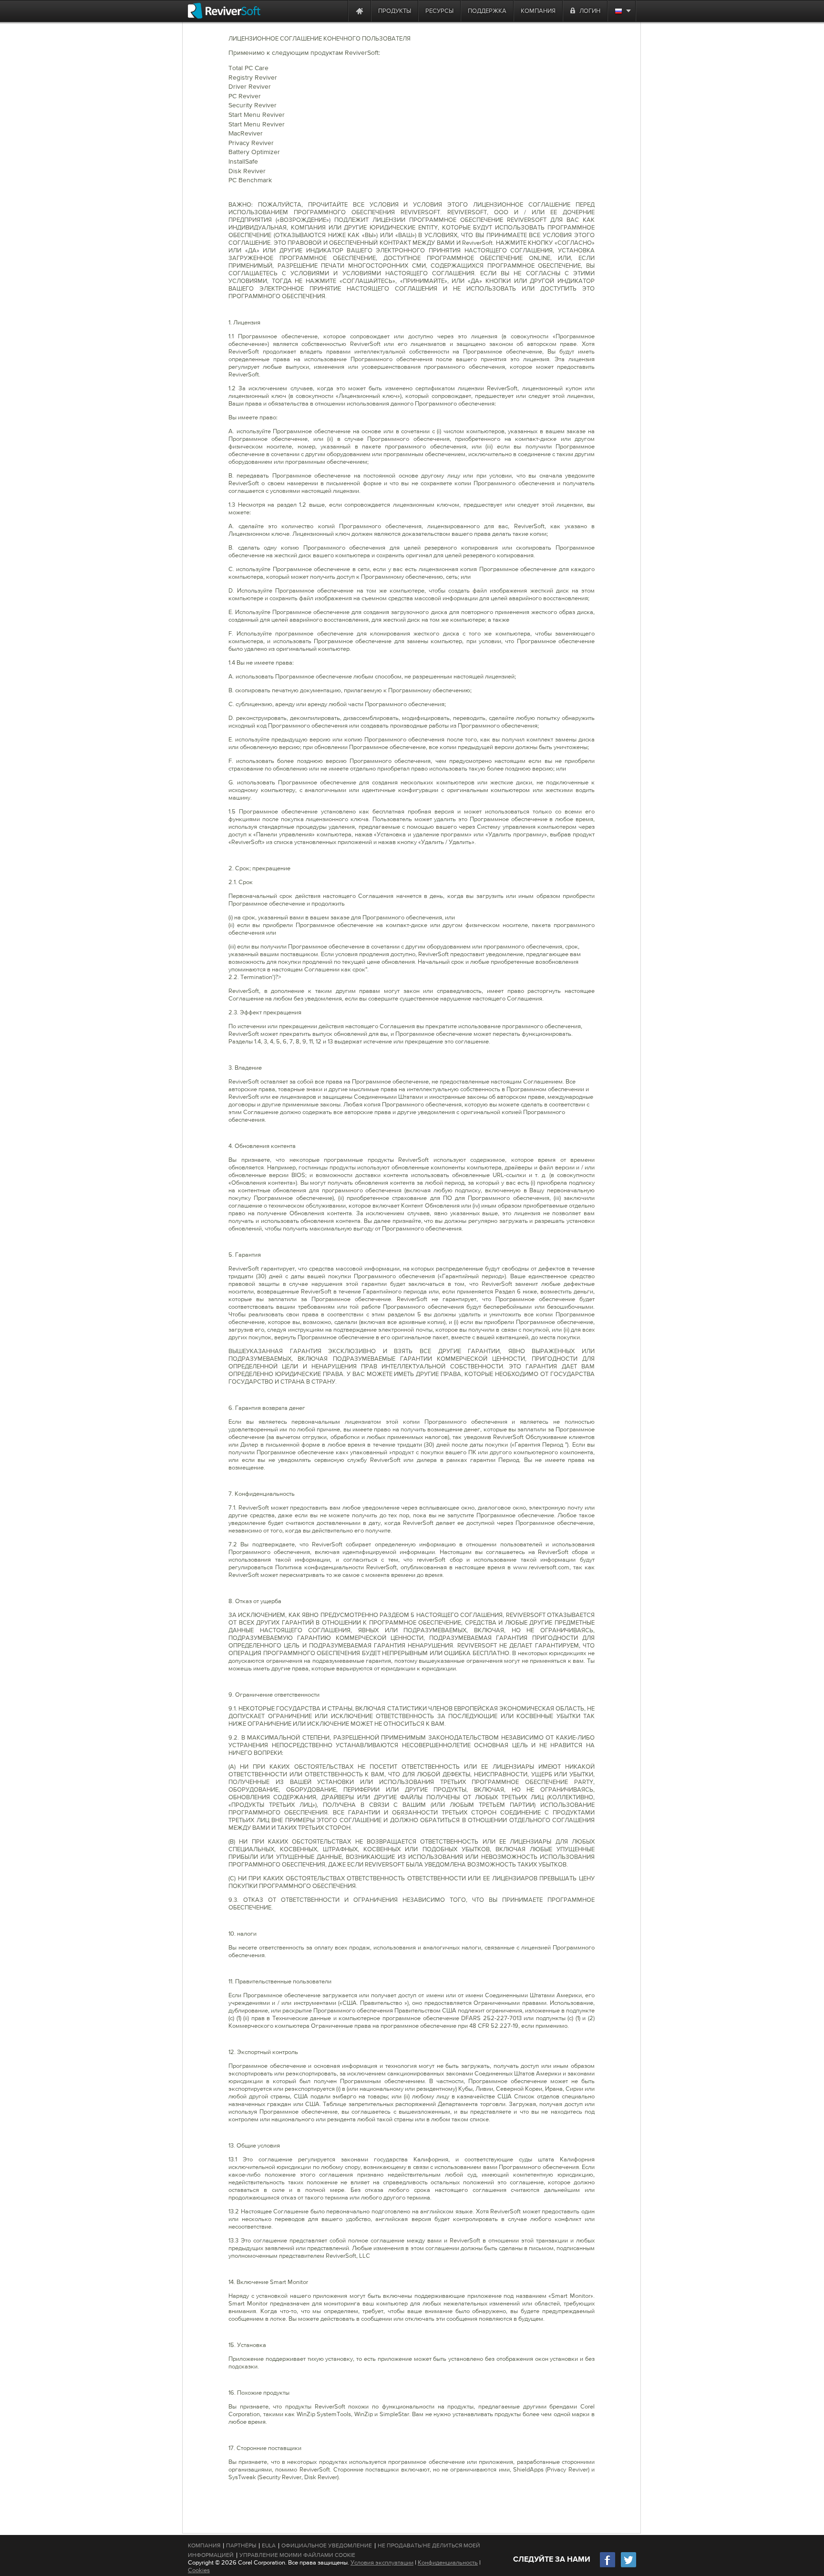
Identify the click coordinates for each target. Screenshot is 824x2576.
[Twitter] (628, 2566)
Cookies (199, 2570)
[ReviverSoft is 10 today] (339, 11)
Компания (204, 2545)
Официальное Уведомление (327, 2545)
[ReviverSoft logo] (224, 11)
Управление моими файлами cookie (297, 2555)
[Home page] (360, 11)
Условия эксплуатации (382, 2562)
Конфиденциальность (448, 2562)
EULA (269, 2545)
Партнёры (241, 2545)
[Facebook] (608, 2566)
